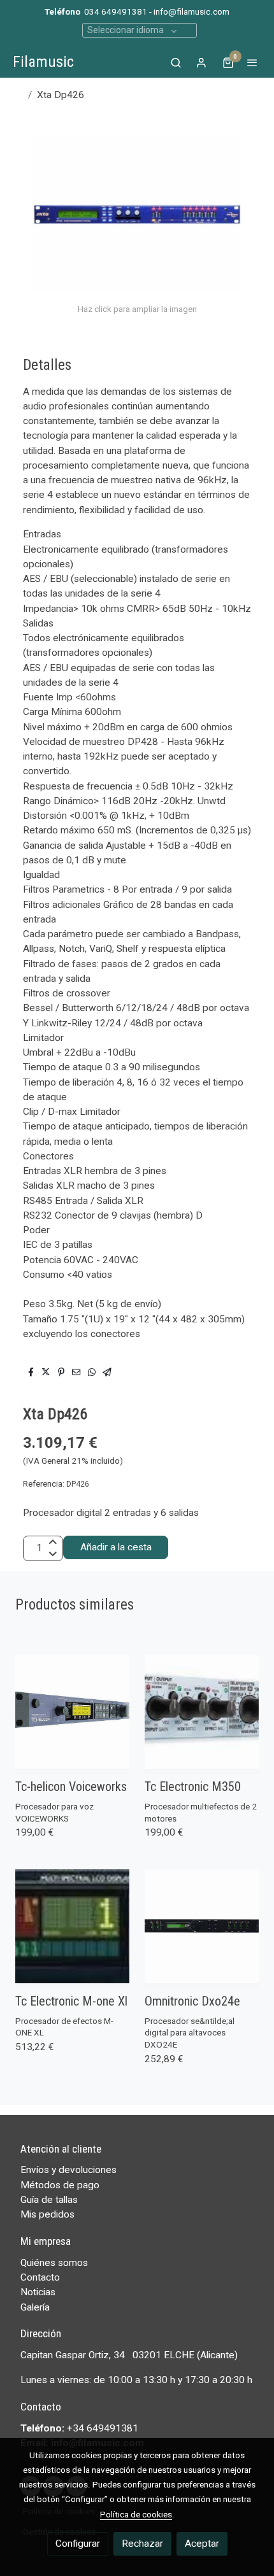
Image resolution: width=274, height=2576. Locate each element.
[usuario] (201, 62)
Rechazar (142, 2544)
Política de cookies (136, 2514)
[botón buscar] (176, 62)
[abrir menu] (252, 62)
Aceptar (202, 2544)
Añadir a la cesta (116, 1547)
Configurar (78, 2544)
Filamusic (43, 62)
